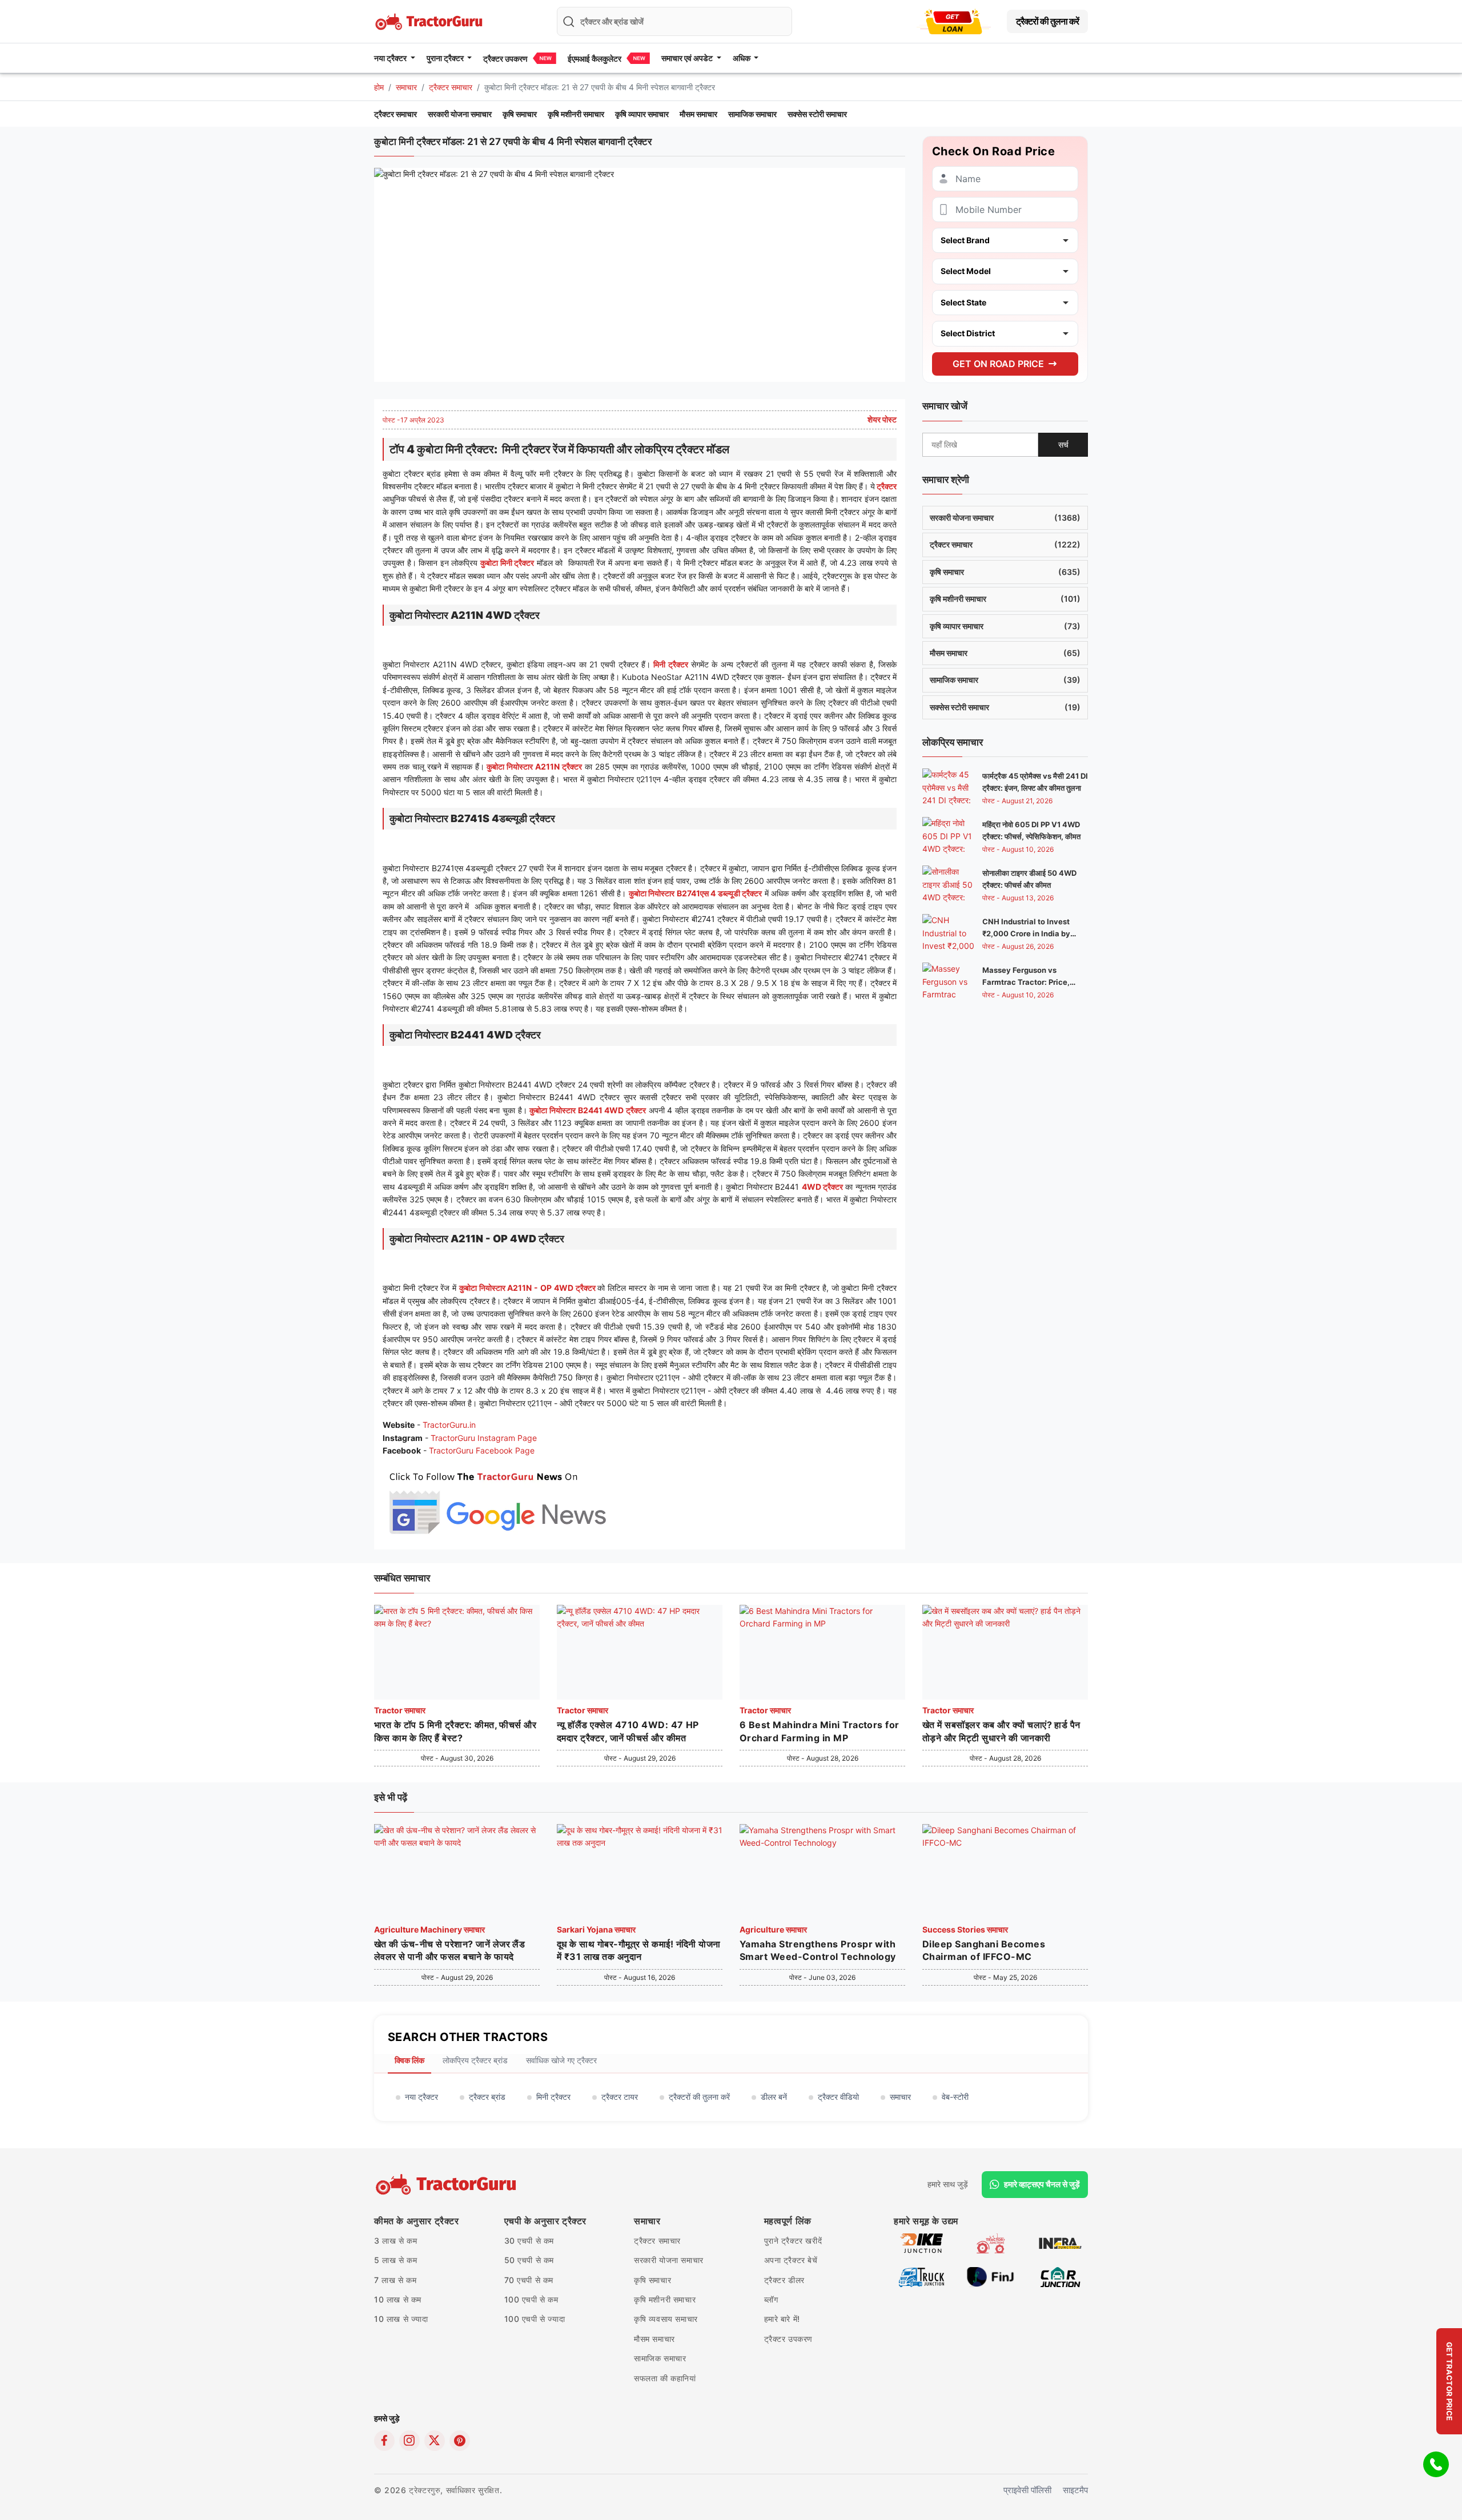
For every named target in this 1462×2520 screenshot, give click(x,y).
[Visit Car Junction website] (1060, 2276)
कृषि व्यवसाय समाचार (666, 2319)
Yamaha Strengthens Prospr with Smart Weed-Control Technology (818, 1950)
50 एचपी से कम (529, 2260)
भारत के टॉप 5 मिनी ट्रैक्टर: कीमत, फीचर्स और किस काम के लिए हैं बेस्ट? (455, 1731)
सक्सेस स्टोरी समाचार (817, 114)
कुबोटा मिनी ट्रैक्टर (507, 563)
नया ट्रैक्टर (421, 2097)
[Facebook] (384, 2441)
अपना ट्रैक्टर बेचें (791, 2260)
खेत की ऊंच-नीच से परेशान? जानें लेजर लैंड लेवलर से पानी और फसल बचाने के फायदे (449, 1950)
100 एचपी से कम (531, 2299)
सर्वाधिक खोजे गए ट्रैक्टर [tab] (561, 2060)
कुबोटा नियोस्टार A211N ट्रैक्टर (534, 766)
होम (379, 87)
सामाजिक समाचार (752, 114)
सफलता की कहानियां (665, 2378)
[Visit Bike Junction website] (921, 2242)
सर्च (1063, 444)
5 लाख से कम (395, 2260)
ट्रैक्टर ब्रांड (487, 2097)
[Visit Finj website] (991, 2276)
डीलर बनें (774, 2097)
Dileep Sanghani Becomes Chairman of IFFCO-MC (984, 1950)
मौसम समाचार (698, 114)
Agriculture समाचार (773, 1929)
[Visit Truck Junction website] (921, 2276)
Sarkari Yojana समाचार (596, 1929)
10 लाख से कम (398, 2299)
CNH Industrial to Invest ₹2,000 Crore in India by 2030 (1026, 933)
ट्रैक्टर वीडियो (838, 2097)
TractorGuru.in (449, 1425)
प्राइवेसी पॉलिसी (1027, 2490)
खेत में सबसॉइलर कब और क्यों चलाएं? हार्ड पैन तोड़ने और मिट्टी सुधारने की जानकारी (1001, 1731)
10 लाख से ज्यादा (401, 2319)
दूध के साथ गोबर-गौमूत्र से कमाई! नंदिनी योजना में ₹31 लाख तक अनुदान (639, 1950)
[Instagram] (409, 2441)
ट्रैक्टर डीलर (784, 2280)
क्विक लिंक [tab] (409, 2060)
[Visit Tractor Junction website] (991, 2242)
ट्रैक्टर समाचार (451, 87)
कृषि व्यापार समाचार (642, 114)
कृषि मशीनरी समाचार (576, 114)
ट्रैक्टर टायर (620, 2097)
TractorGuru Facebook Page (482, 1450)
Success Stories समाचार (965, 1929)
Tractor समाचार (400, 1710)
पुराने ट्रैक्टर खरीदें (793, 2241)
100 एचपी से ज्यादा (535, 2319)
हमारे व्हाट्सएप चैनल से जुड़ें (1042, 2184)
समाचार (406, 87)
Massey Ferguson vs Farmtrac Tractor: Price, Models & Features (1026, 982)
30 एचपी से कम (529, 2241)
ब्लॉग (771, 2299)
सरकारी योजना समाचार (460, 114)
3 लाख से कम (395, 2241)
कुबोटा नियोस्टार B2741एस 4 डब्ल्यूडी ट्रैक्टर (696, 893)
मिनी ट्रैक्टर (670, 664)
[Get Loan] (954, 21)
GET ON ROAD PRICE (998, 363)
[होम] (430, 20)
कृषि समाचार (520, 114)
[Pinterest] (460, 2441)
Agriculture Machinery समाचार (429, 1929)
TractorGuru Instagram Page (484, 1438)
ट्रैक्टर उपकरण (505, 59)
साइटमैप (1075, 2490)
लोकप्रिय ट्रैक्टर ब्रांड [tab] (475, 2060)
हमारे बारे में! (782, 2319)
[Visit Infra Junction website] (1060, 2242)
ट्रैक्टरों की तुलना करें (1047, 21)
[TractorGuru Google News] (497, 1501)
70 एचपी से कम (529, 2280)
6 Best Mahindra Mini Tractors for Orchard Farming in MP (820, 1731)
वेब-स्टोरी (955, 2097)
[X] (435, 2441)
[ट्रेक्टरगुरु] (447, 2184)
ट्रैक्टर (886, 486)
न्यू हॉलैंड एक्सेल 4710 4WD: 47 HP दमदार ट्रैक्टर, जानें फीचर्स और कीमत (628, 1731)
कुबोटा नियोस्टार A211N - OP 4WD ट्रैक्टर (528, 1288)
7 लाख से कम (395, 2280)
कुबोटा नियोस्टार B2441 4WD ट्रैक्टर (588, 1110)
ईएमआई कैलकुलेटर (595, 59)
